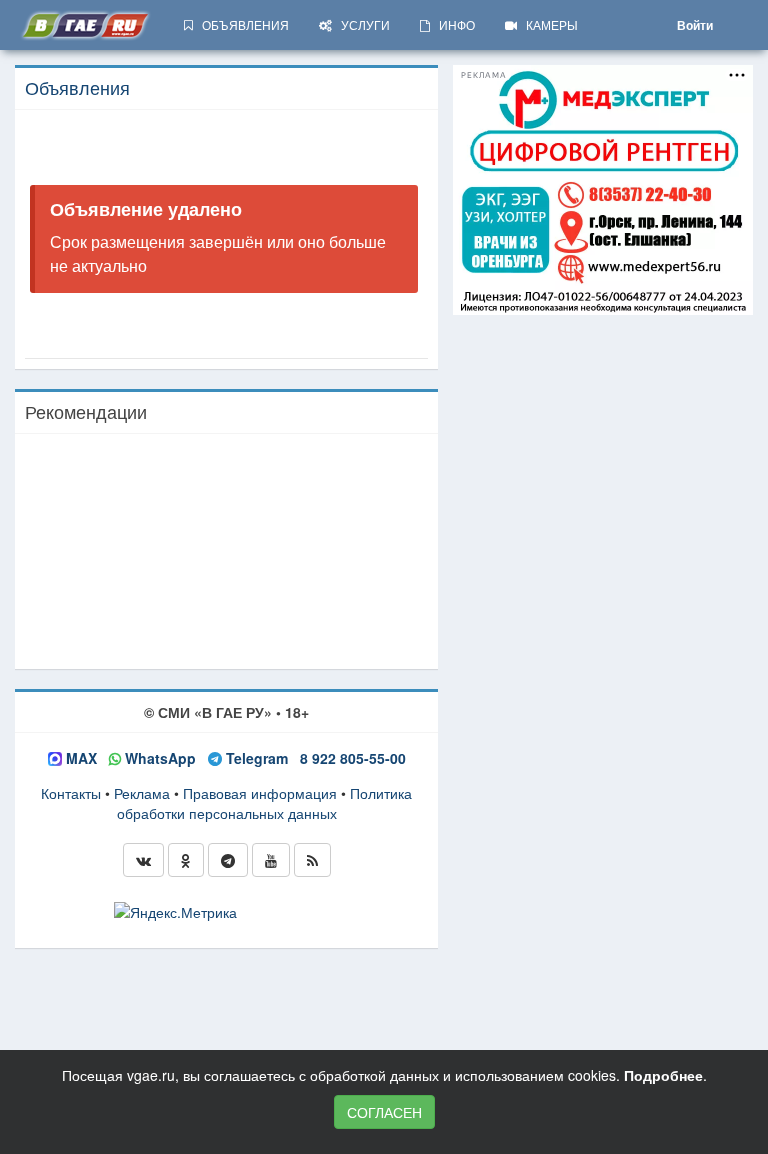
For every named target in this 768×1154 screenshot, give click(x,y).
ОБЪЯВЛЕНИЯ (241, 24)
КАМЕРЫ (547, 24)
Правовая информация (260, 793)
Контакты (71, 793)
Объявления (77, 87)
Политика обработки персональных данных (265, 803)
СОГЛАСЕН (384, 1112)
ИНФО (452, 24)
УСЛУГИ (361, 24)
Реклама (142, 793)
